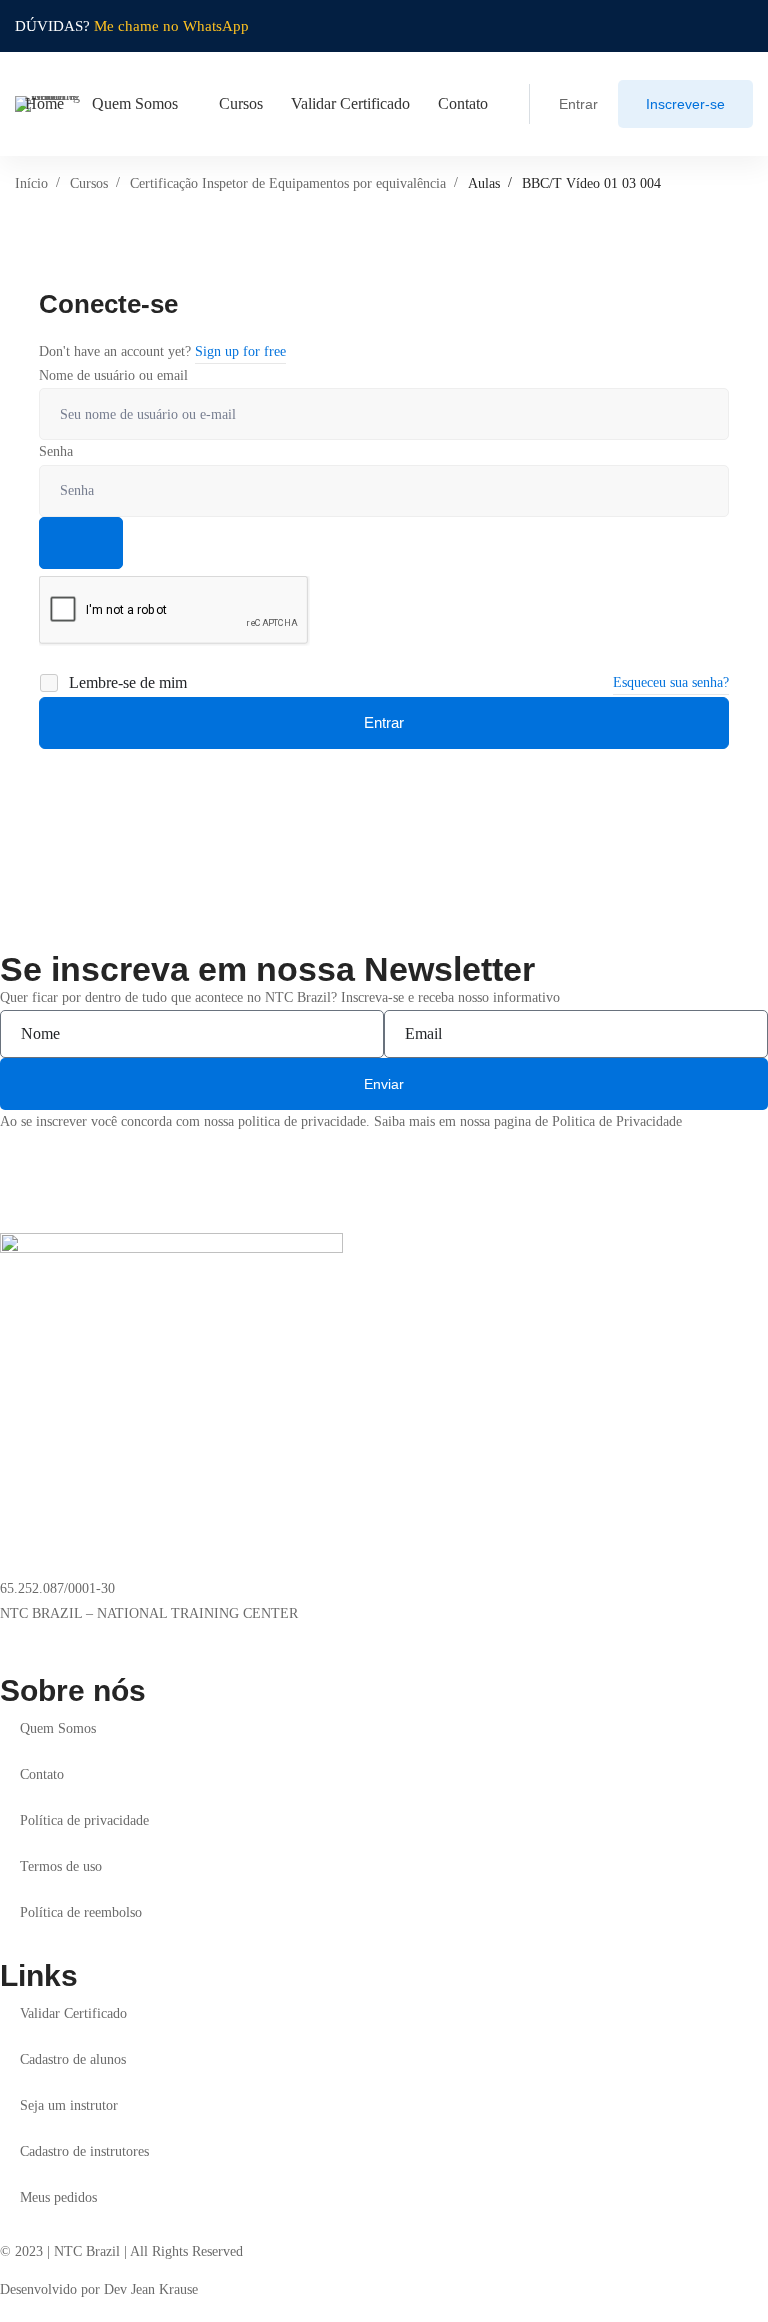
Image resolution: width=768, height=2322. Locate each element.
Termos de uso (61, 1866)
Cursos (89, 183)
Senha (56, 451)
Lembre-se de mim (126, 682)
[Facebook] (70, 1639)
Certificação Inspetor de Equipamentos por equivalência (288, 183)
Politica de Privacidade (617, 1121)
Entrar (384, 722)
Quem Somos (58, 1728)
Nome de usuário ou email (113, 375)
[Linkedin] (38, 1639)
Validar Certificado (73, 2013)
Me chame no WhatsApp (171, 26)
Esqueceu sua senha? (671, 682)
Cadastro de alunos (73, 2059)
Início (31, 183)
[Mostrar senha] (81, 543)
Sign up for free (240, 351)
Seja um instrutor (69, 2105)
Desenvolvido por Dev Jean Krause (99, 2290)
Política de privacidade (84, 1820)
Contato (42, 1774)
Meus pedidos (58, 2197)
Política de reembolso (81, 1912)
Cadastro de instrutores (84, 2151)
